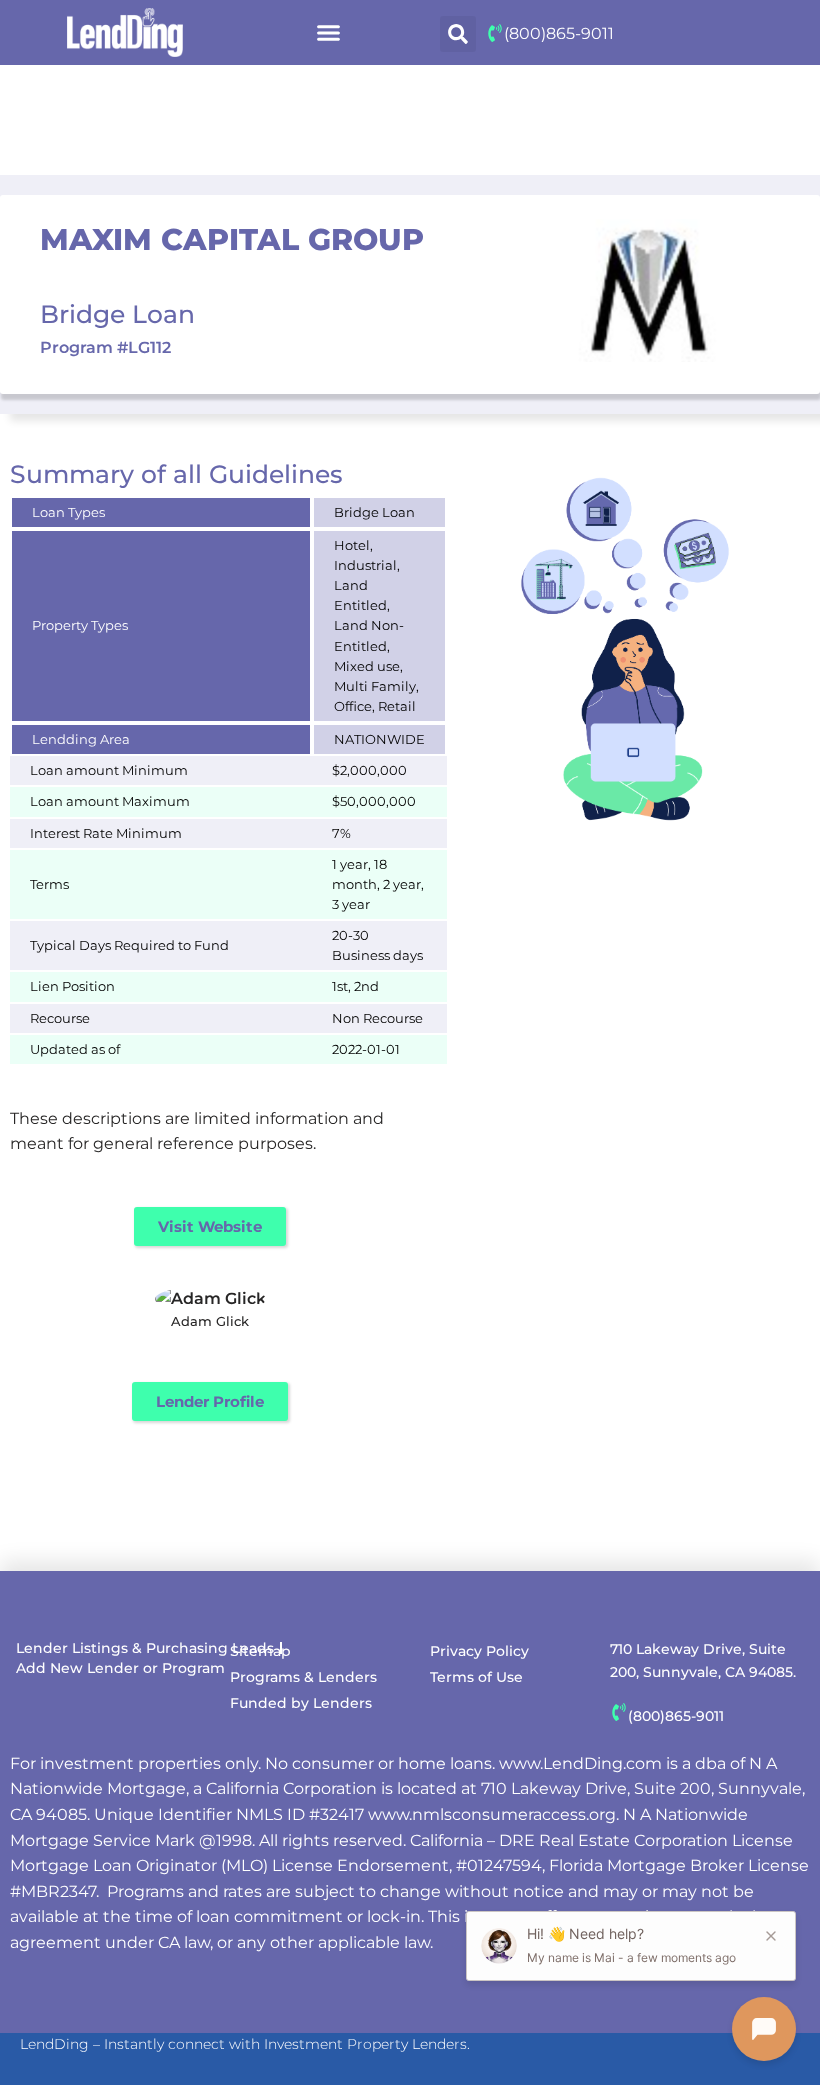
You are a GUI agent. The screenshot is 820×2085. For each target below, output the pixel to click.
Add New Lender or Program (120, 1668)
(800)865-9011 (559, 33)
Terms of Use (476, 1677)
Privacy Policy (479, 1651)
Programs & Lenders (303, 1677)
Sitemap (260, 1651)
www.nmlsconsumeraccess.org (492, 1814)
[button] (328, 33)
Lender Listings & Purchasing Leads (145, 1648)
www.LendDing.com (580, 1763)
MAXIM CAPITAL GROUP (232, 239)
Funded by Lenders (301, 1703)
